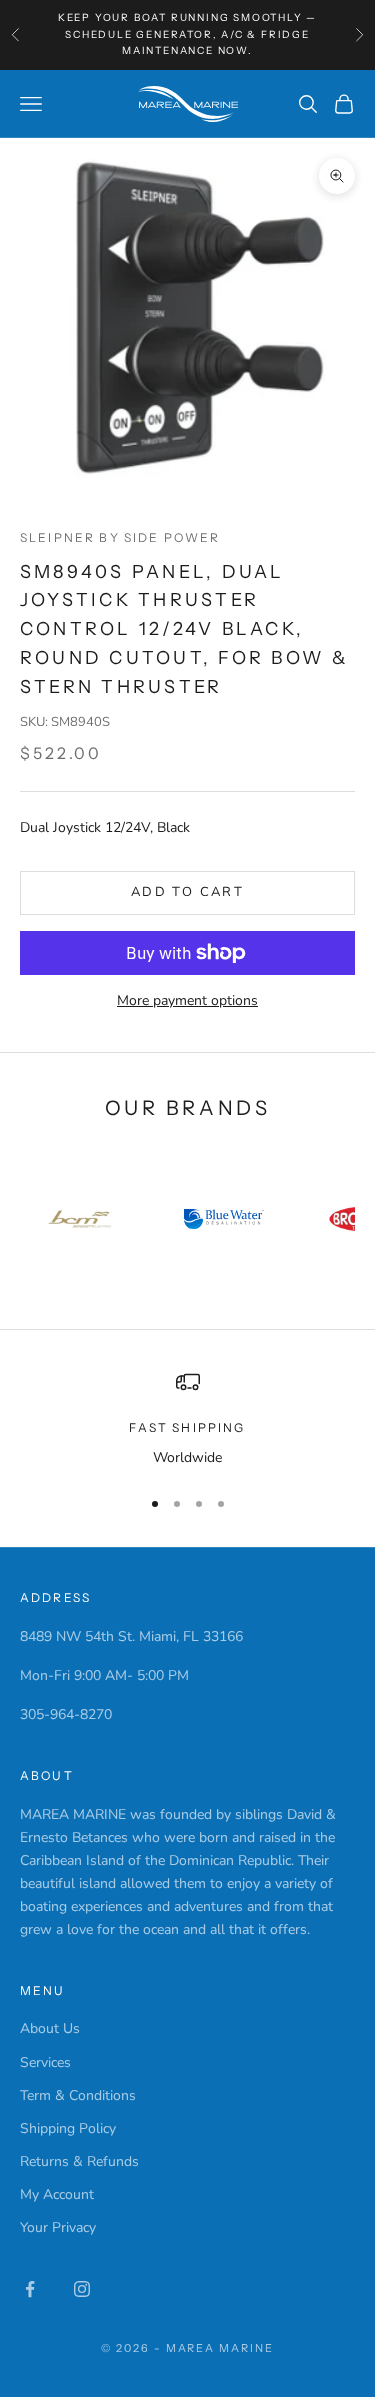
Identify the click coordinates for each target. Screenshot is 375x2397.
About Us (50, 2028)
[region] (187, 1419)
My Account (57, 2194)
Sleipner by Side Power (120, 537)
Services (45, 2062)
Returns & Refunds (79, 2161)
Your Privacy (58, 2227)
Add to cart (187, 892)
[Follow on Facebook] (30, 2289)
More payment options (187, 1000)
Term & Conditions (78, 2095)
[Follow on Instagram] (82, 2289)
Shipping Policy (68, 2128)
